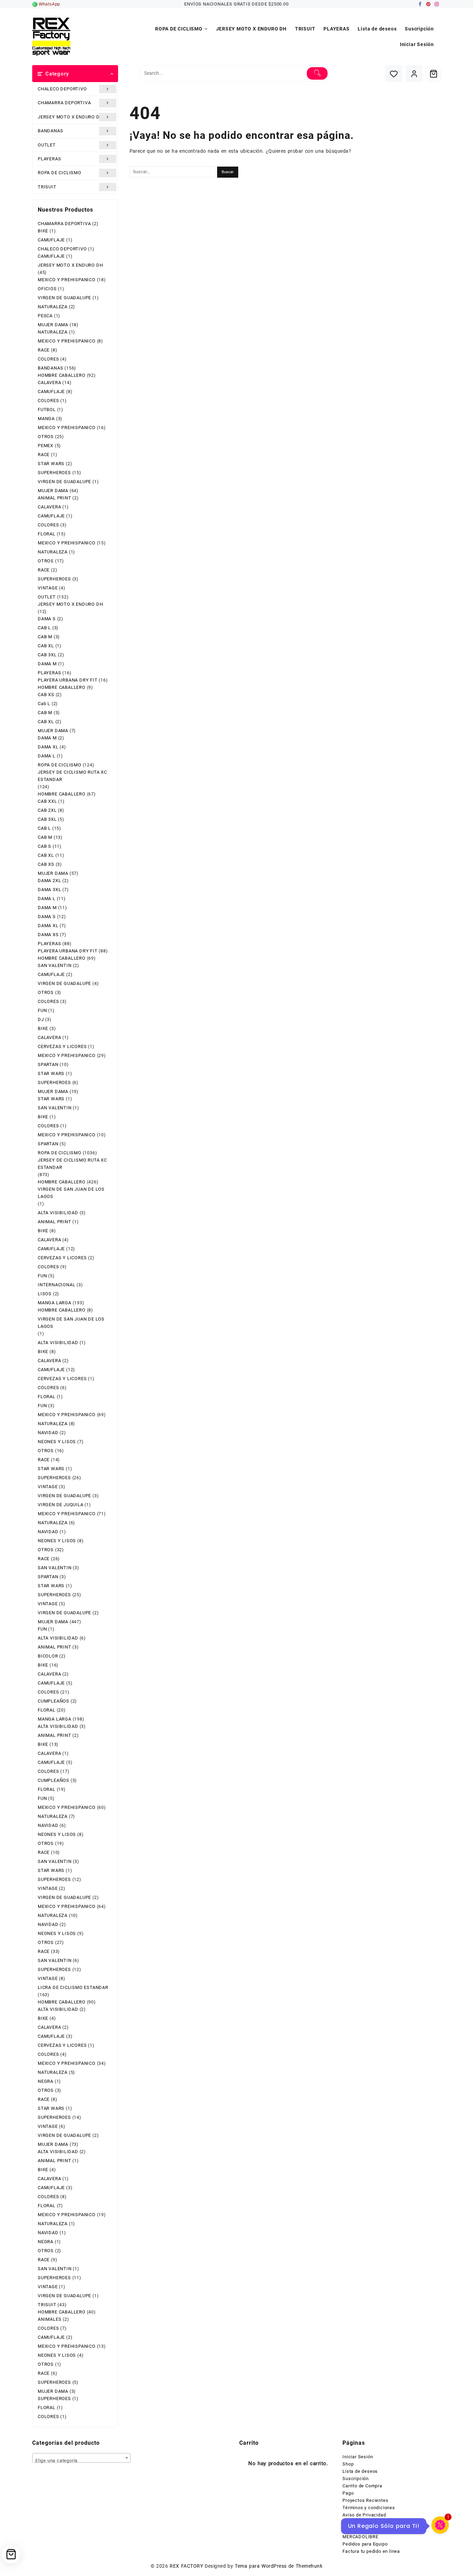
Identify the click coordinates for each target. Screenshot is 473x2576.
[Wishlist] (394, 74)
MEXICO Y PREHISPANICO (67, 280)
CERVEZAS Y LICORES (62, 1046)
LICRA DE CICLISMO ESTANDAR (73, 1987)
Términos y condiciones (369, 2508)
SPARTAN (48, 1064)
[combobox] (81, 2458)
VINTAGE (48, 588)
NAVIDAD (48, 1433)
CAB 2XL (47, 810)
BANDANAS (50, 131)
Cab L (44, 704)
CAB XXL (47, 801)
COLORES (48, 359)
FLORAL (47, 534)
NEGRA (46, 2081)
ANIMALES (50, 2319)
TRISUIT (47, 187)
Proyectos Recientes (365, 2500)
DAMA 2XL (49, 881)
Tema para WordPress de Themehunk (279, 2566)
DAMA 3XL (49, 890)
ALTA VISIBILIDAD (58, 1213)
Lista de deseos (360, 2471)
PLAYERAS (49, 159)
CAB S (44, 846)
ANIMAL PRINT (55, 498)
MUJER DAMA (53, 325)
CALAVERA (49, 383)
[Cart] (434, 74)
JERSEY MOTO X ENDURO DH (70, 117)
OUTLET (47, 145)
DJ (41, 1019)
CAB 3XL (47, 655)
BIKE (43, 231)
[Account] (414, 74)
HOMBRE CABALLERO (62, 375)
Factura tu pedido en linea (371, 2551)
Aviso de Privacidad (364, 2515)
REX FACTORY (186, 2566)
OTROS (46, 437)
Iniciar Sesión (358, 2457)
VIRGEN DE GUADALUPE (64, 298)
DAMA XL (48, 747)
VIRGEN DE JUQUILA (61, 1505)
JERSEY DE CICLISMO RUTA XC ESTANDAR (72, 776)
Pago (348, 2493)
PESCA (45, 316)
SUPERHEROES (54, 473)
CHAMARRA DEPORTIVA (64, 103)
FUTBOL (47, 410)
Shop (348, 2464)
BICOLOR (48, 1656)
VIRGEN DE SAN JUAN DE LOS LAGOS (71, 1193)
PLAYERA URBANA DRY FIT (68, 680)
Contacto (352, 2522)
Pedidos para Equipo (365, 2544)
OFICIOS (47, 289)
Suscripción (356, 2479)
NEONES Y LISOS (57, 1442)
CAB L (44, 628)
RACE (44, 350)
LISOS (45, 1294)
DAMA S (47, 619)
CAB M (45, 637)
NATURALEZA (53, 307)
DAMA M (47, 664)
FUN (42, 1010)
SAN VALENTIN (55, 965)
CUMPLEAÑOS (53, 1701)
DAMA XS (48, 935)
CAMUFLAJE (51, 240)
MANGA (46, 419)
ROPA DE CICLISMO (60, 173)
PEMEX (46, 446)
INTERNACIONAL (56, 1285)
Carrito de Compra (362, 2486)
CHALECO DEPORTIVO (62, 89)
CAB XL (46, 646)
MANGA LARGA (55, 1303)
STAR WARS (51, 464)
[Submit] (317, 73)
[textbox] (81, 2460)
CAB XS (46, 695)
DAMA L (47, 756)
